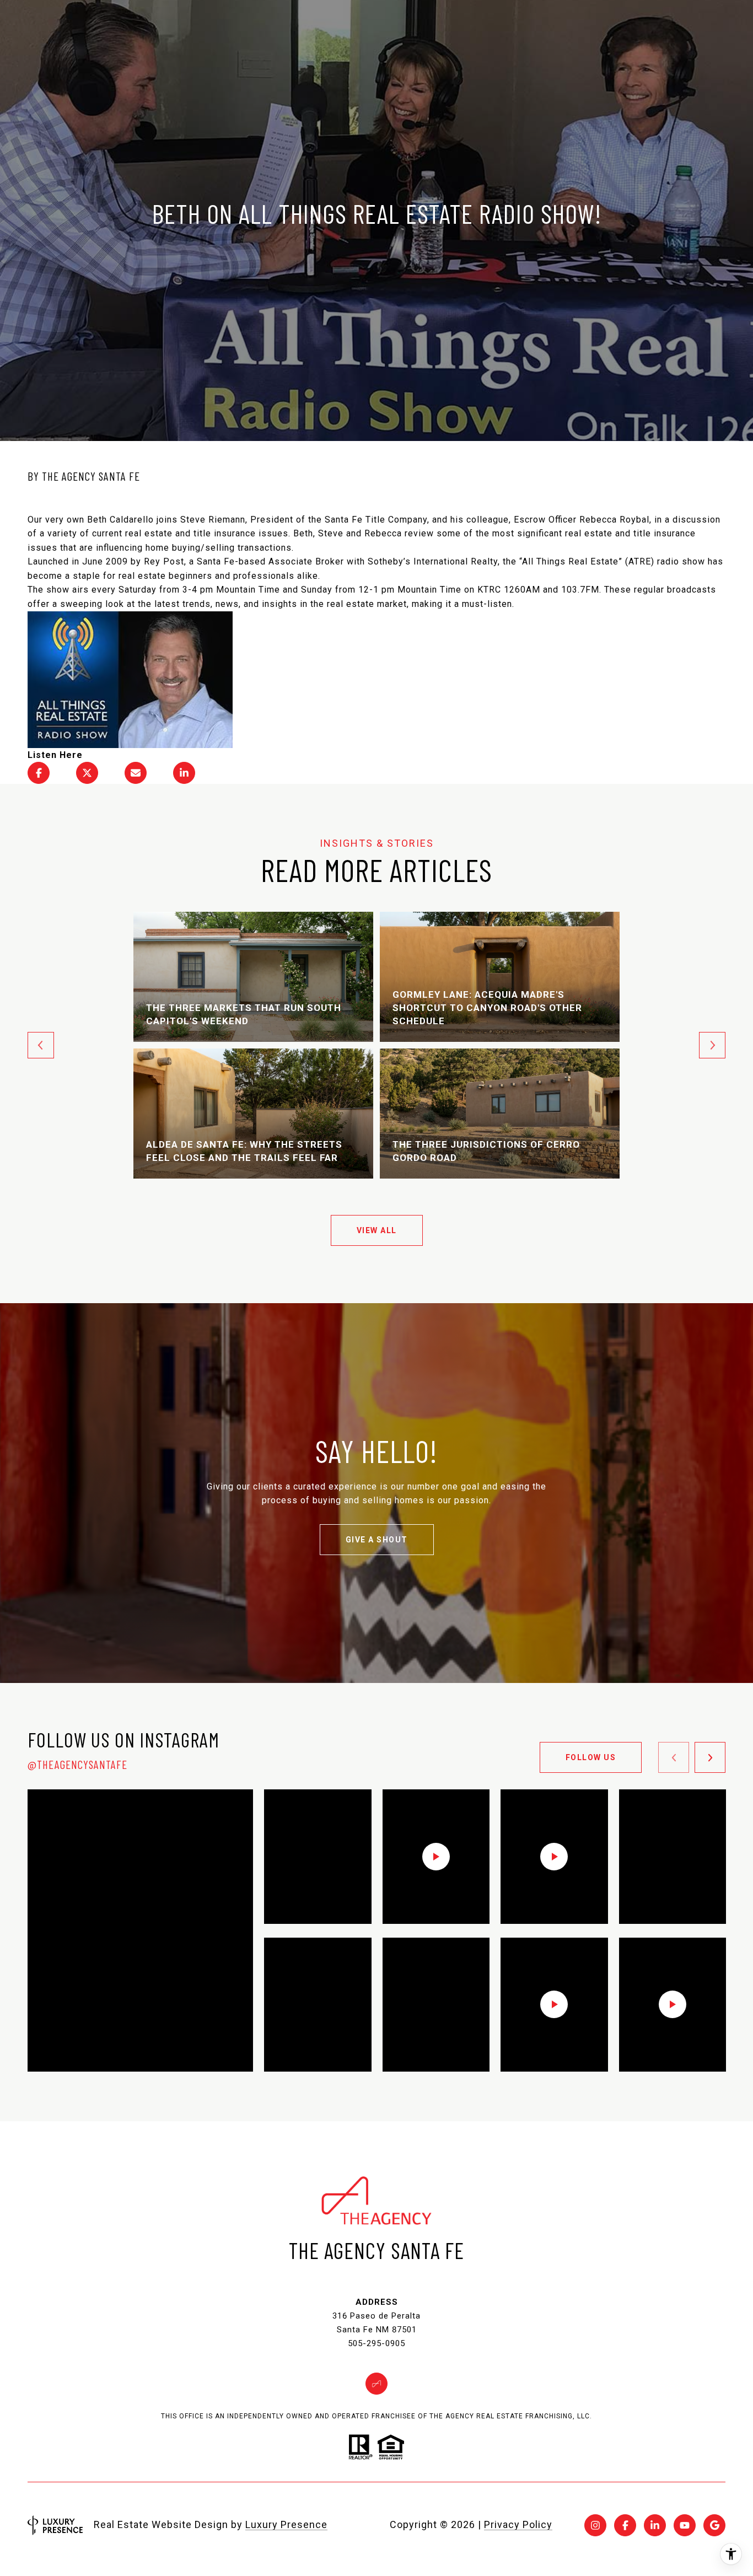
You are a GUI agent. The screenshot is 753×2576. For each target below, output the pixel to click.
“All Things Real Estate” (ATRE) (587, 561)
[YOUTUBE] (685, 2525)
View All (377, 1230)
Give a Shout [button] (377, 1540)
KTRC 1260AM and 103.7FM (538, 590)
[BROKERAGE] (376, 2384)
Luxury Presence (286, 2524)
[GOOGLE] (714, 2525)
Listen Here (55, 755)
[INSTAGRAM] (595, 2525)
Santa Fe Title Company (376, 520)
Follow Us (591, 1757)
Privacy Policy (518, 2524)
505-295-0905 (376, 2343)
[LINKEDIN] (655, 2525)
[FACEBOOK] (625, 2525)
